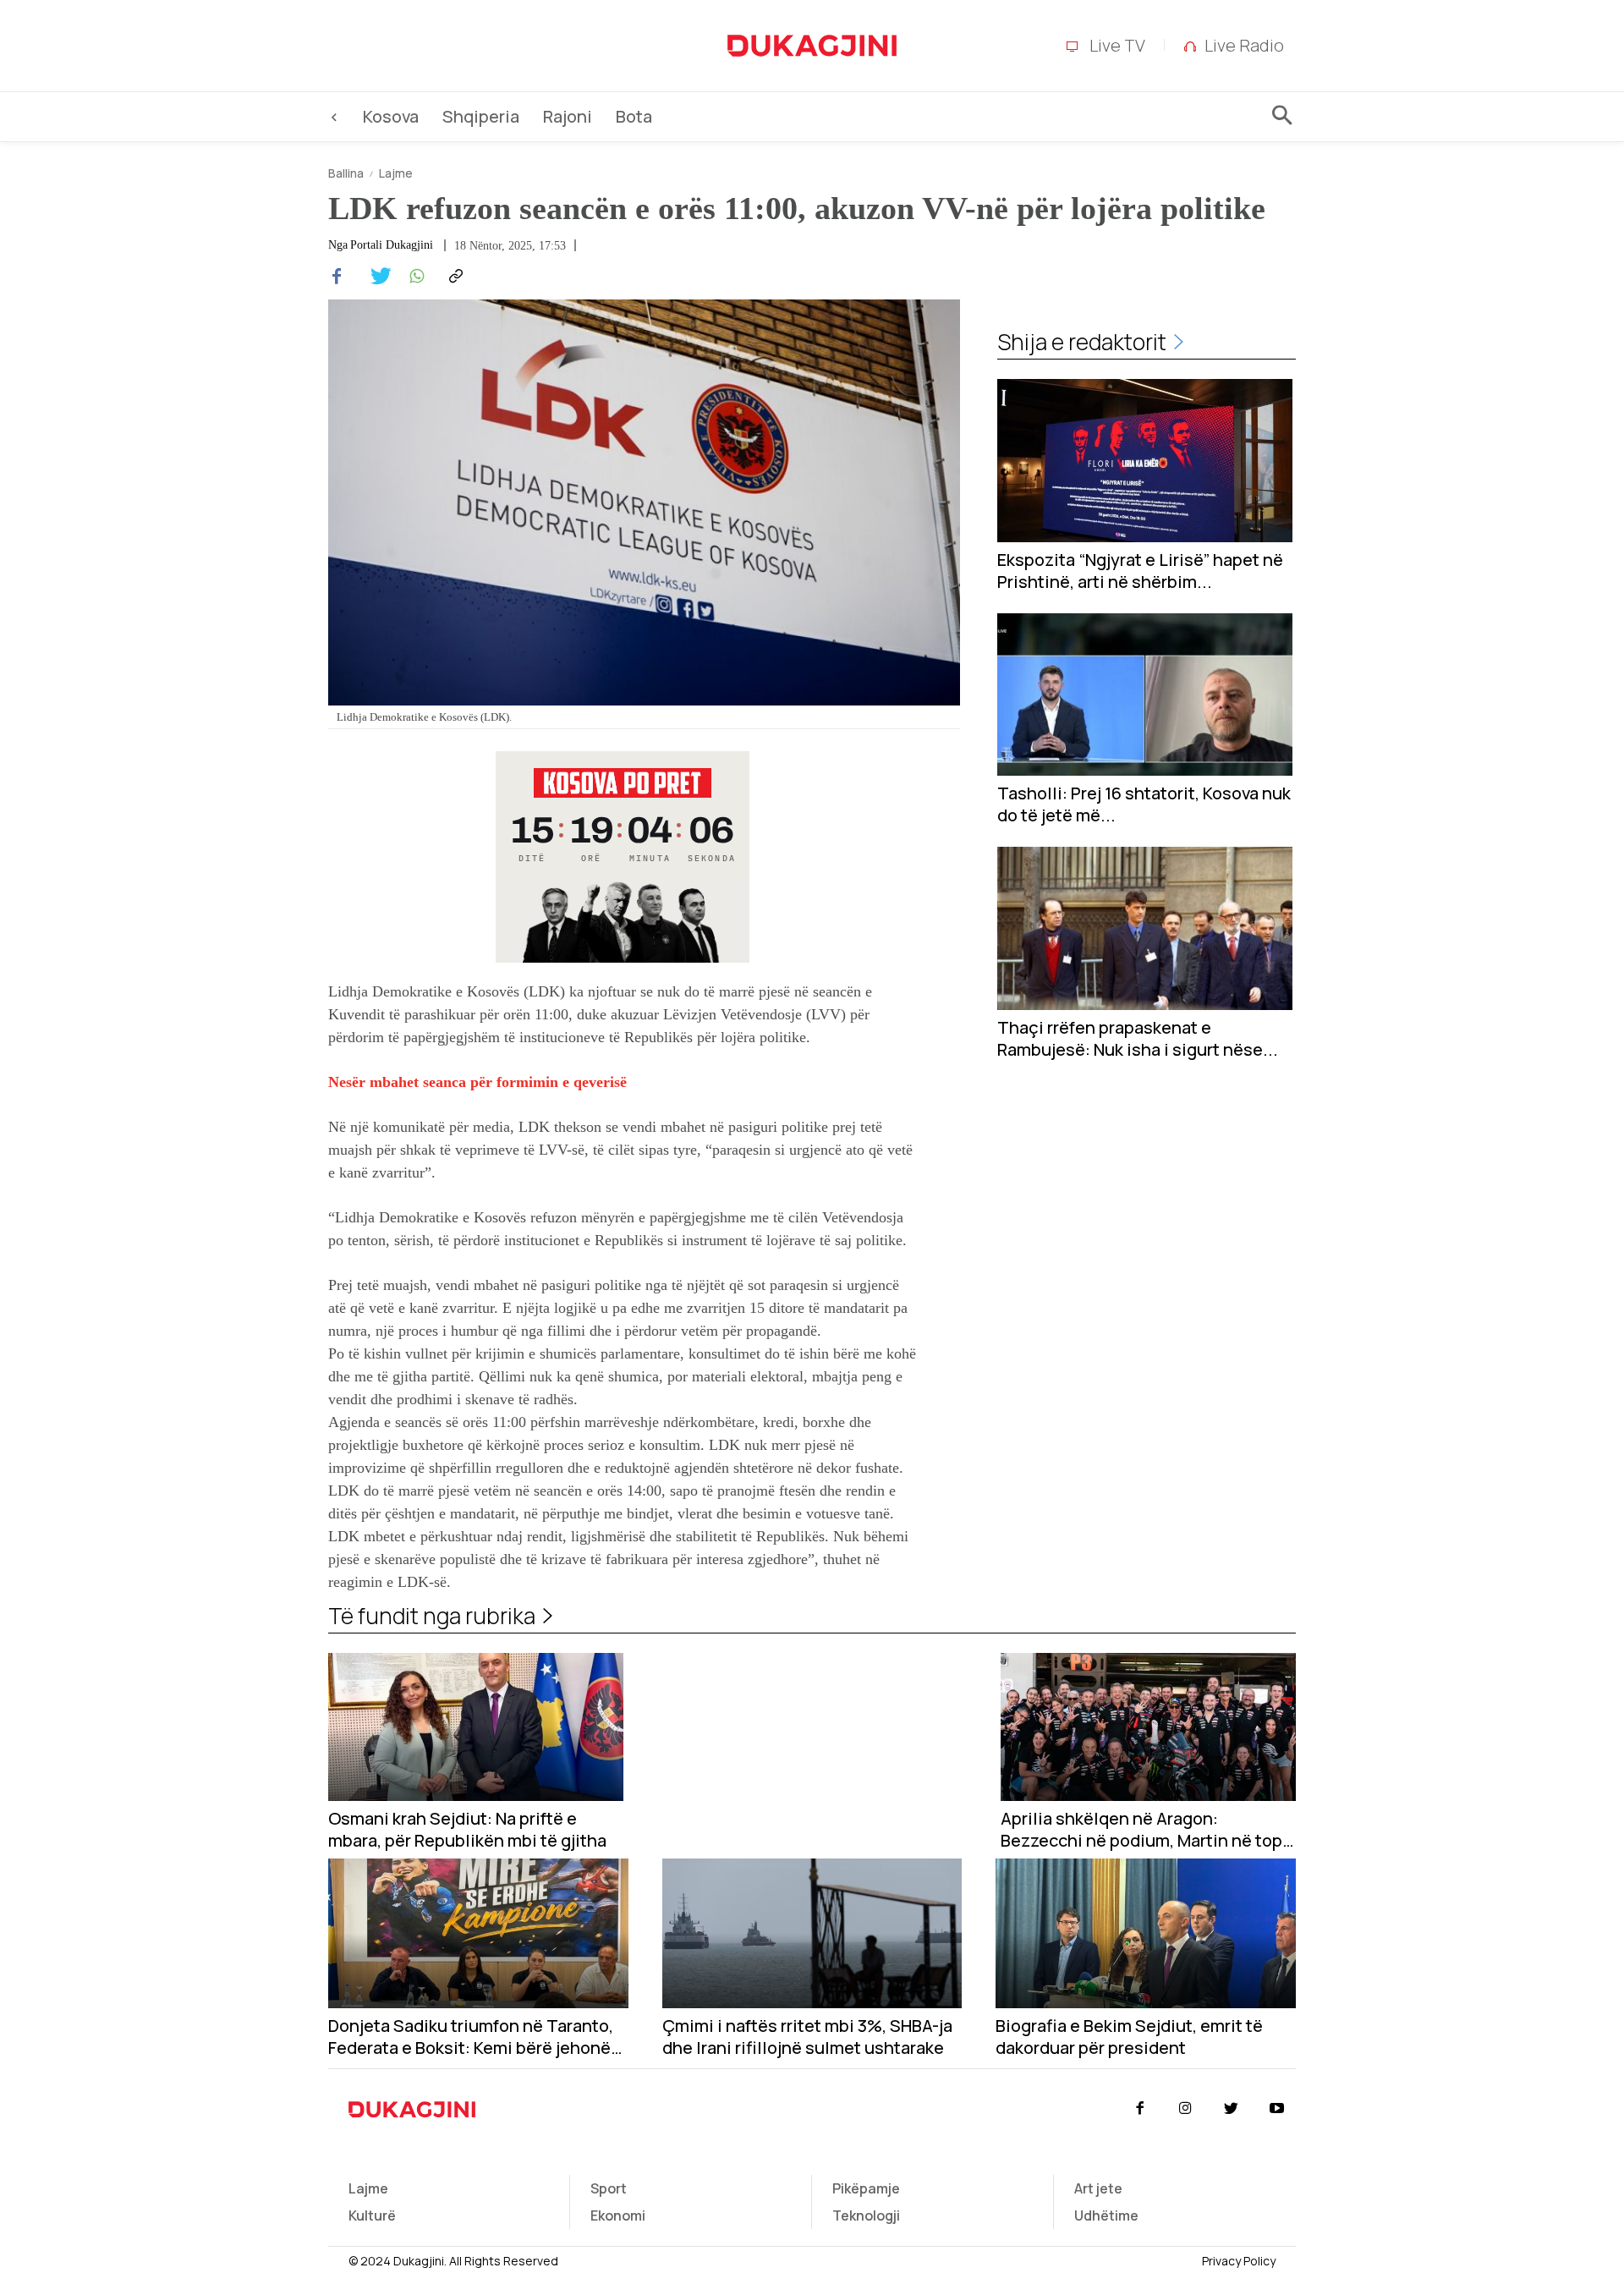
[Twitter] (376, 277)
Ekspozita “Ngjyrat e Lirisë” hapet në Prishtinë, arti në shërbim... (1140, 571)
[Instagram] (1185, 2109)
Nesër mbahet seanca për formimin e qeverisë (477, 1082)
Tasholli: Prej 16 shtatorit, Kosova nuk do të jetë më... (1144, 804)
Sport (609, 2188)
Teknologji (866, 2215)
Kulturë (372, 2215)
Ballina (346, 173)
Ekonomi (618, 2215)
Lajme (396, 173)
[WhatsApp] (414, 277)
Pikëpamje (866, 2188)
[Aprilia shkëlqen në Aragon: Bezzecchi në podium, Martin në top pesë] (1148, 1727)
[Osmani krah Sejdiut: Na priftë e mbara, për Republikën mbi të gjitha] (476, 1727)
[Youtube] (1277, 2109)
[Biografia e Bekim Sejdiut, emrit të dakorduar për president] (1146, 1933)
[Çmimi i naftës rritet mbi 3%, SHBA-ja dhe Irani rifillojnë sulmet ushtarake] (812, 1933)
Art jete (1098, 2188)
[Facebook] (337, 277)
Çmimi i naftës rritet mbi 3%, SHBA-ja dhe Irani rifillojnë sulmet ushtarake (807, 2037)
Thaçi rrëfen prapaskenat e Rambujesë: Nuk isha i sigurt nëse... (1138, 1039)
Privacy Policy (1239, 2261)
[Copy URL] (453, 277)
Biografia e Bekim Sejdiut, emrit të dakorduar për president (1129, 2037)
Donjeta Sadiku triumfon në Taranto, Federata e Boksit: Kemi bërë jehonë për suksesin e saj (471, 2037)
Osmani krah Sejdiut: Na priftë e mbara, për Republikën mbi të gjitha (467, 1830)
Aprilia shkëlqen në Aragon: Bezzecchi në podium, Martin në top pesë (1141, 1830)
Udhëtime (1106, 2215)
